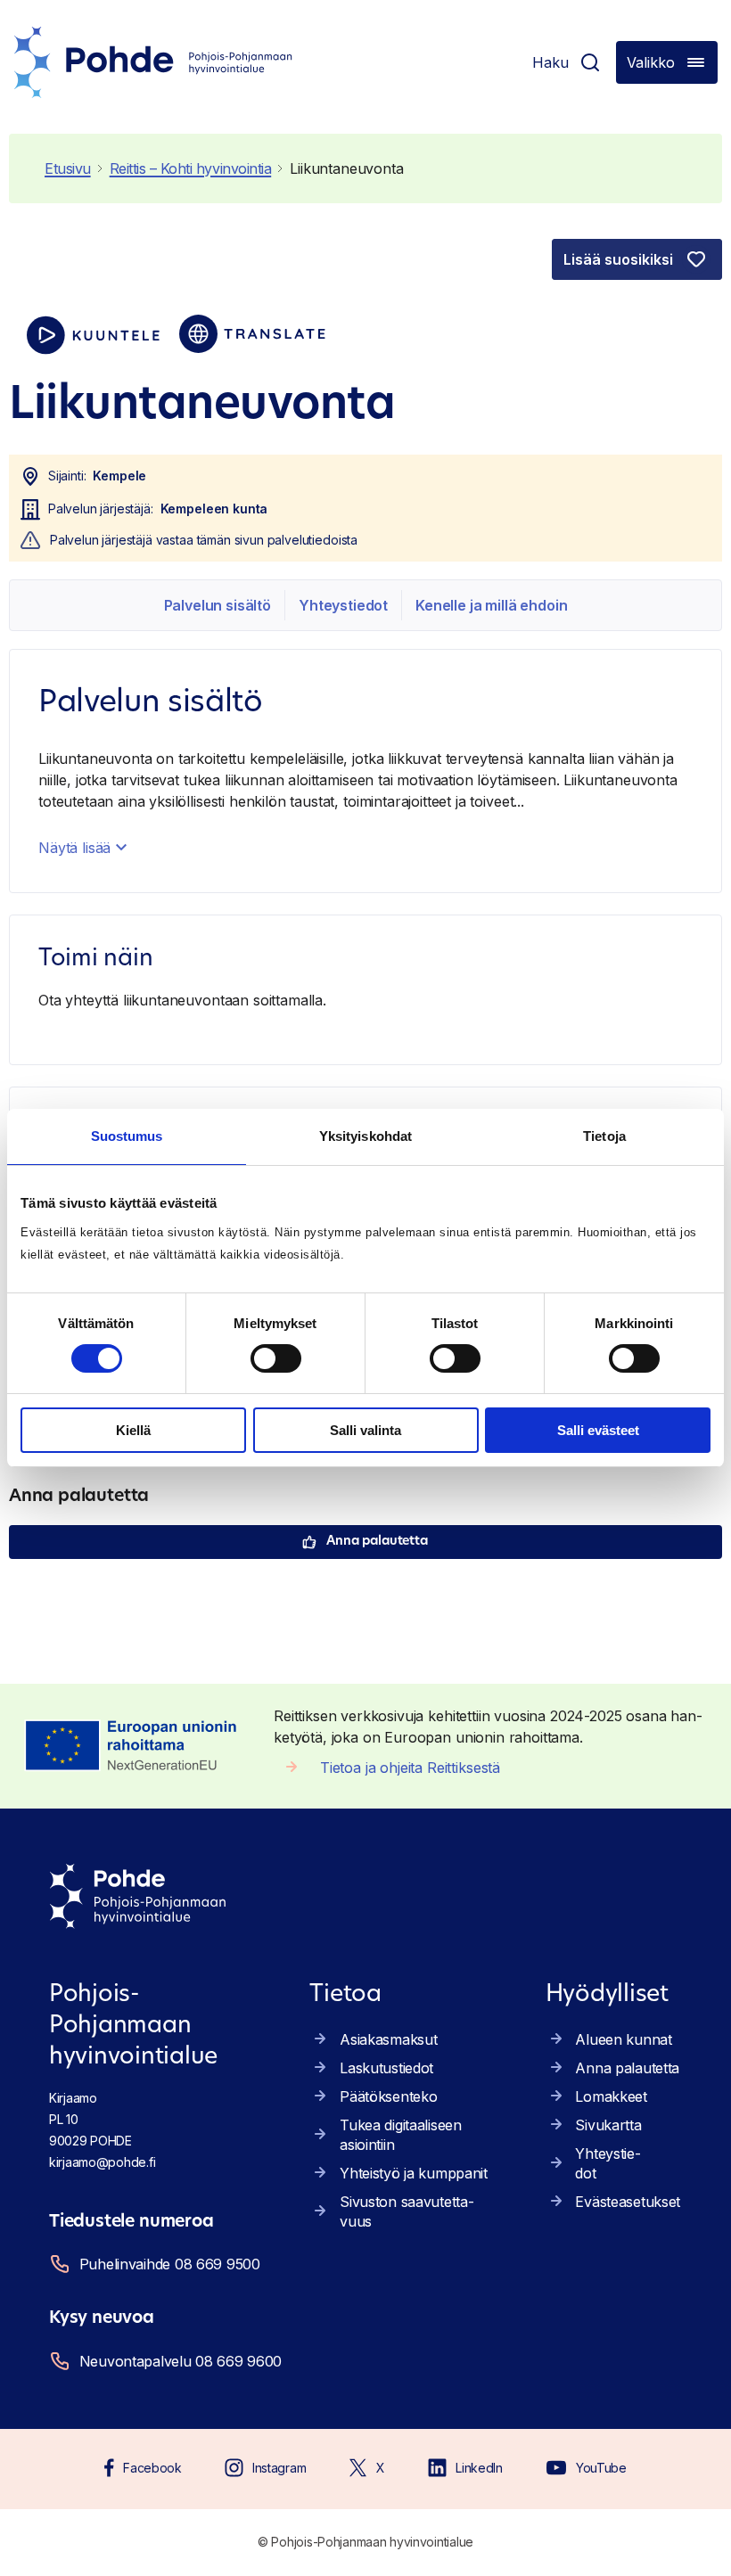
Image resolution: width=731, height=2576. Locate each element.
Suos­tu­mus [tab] (127, 1136)
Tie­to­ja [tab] (604, 1136)
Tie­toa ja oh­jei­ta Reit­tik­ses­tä (410, 1768)
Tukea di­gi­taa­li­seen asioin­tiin (401, 2135)
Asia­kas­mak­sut (388, 2039)
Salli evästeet (598, 1430)
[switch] (276, 1358)
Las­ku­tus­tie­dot (386, 2068)
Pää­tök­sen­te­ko (388, 2096)
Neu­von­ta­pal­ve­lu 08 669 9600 (181, 2361)
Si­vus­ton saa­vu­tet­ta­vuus (407, 2211)
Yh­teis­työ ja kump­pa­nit (414, 2173)
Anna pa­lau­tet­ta (377, 1542)
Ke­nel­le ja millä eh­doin (491, 605)
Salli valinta (365, 1430)
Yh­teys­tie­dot (343, 605)
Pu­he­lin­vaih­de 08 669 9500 (170, 2264)
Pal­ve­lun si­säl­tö (218, 605)
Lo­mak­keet (611, 2096)
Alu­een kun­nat (623, 2039)
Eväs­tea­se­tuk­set (628, 2202)
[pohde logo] (153, 62)
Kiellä (133, 1430)
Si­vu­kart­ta (608, 2125)
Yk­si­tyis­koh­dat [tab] (365, 1136)
